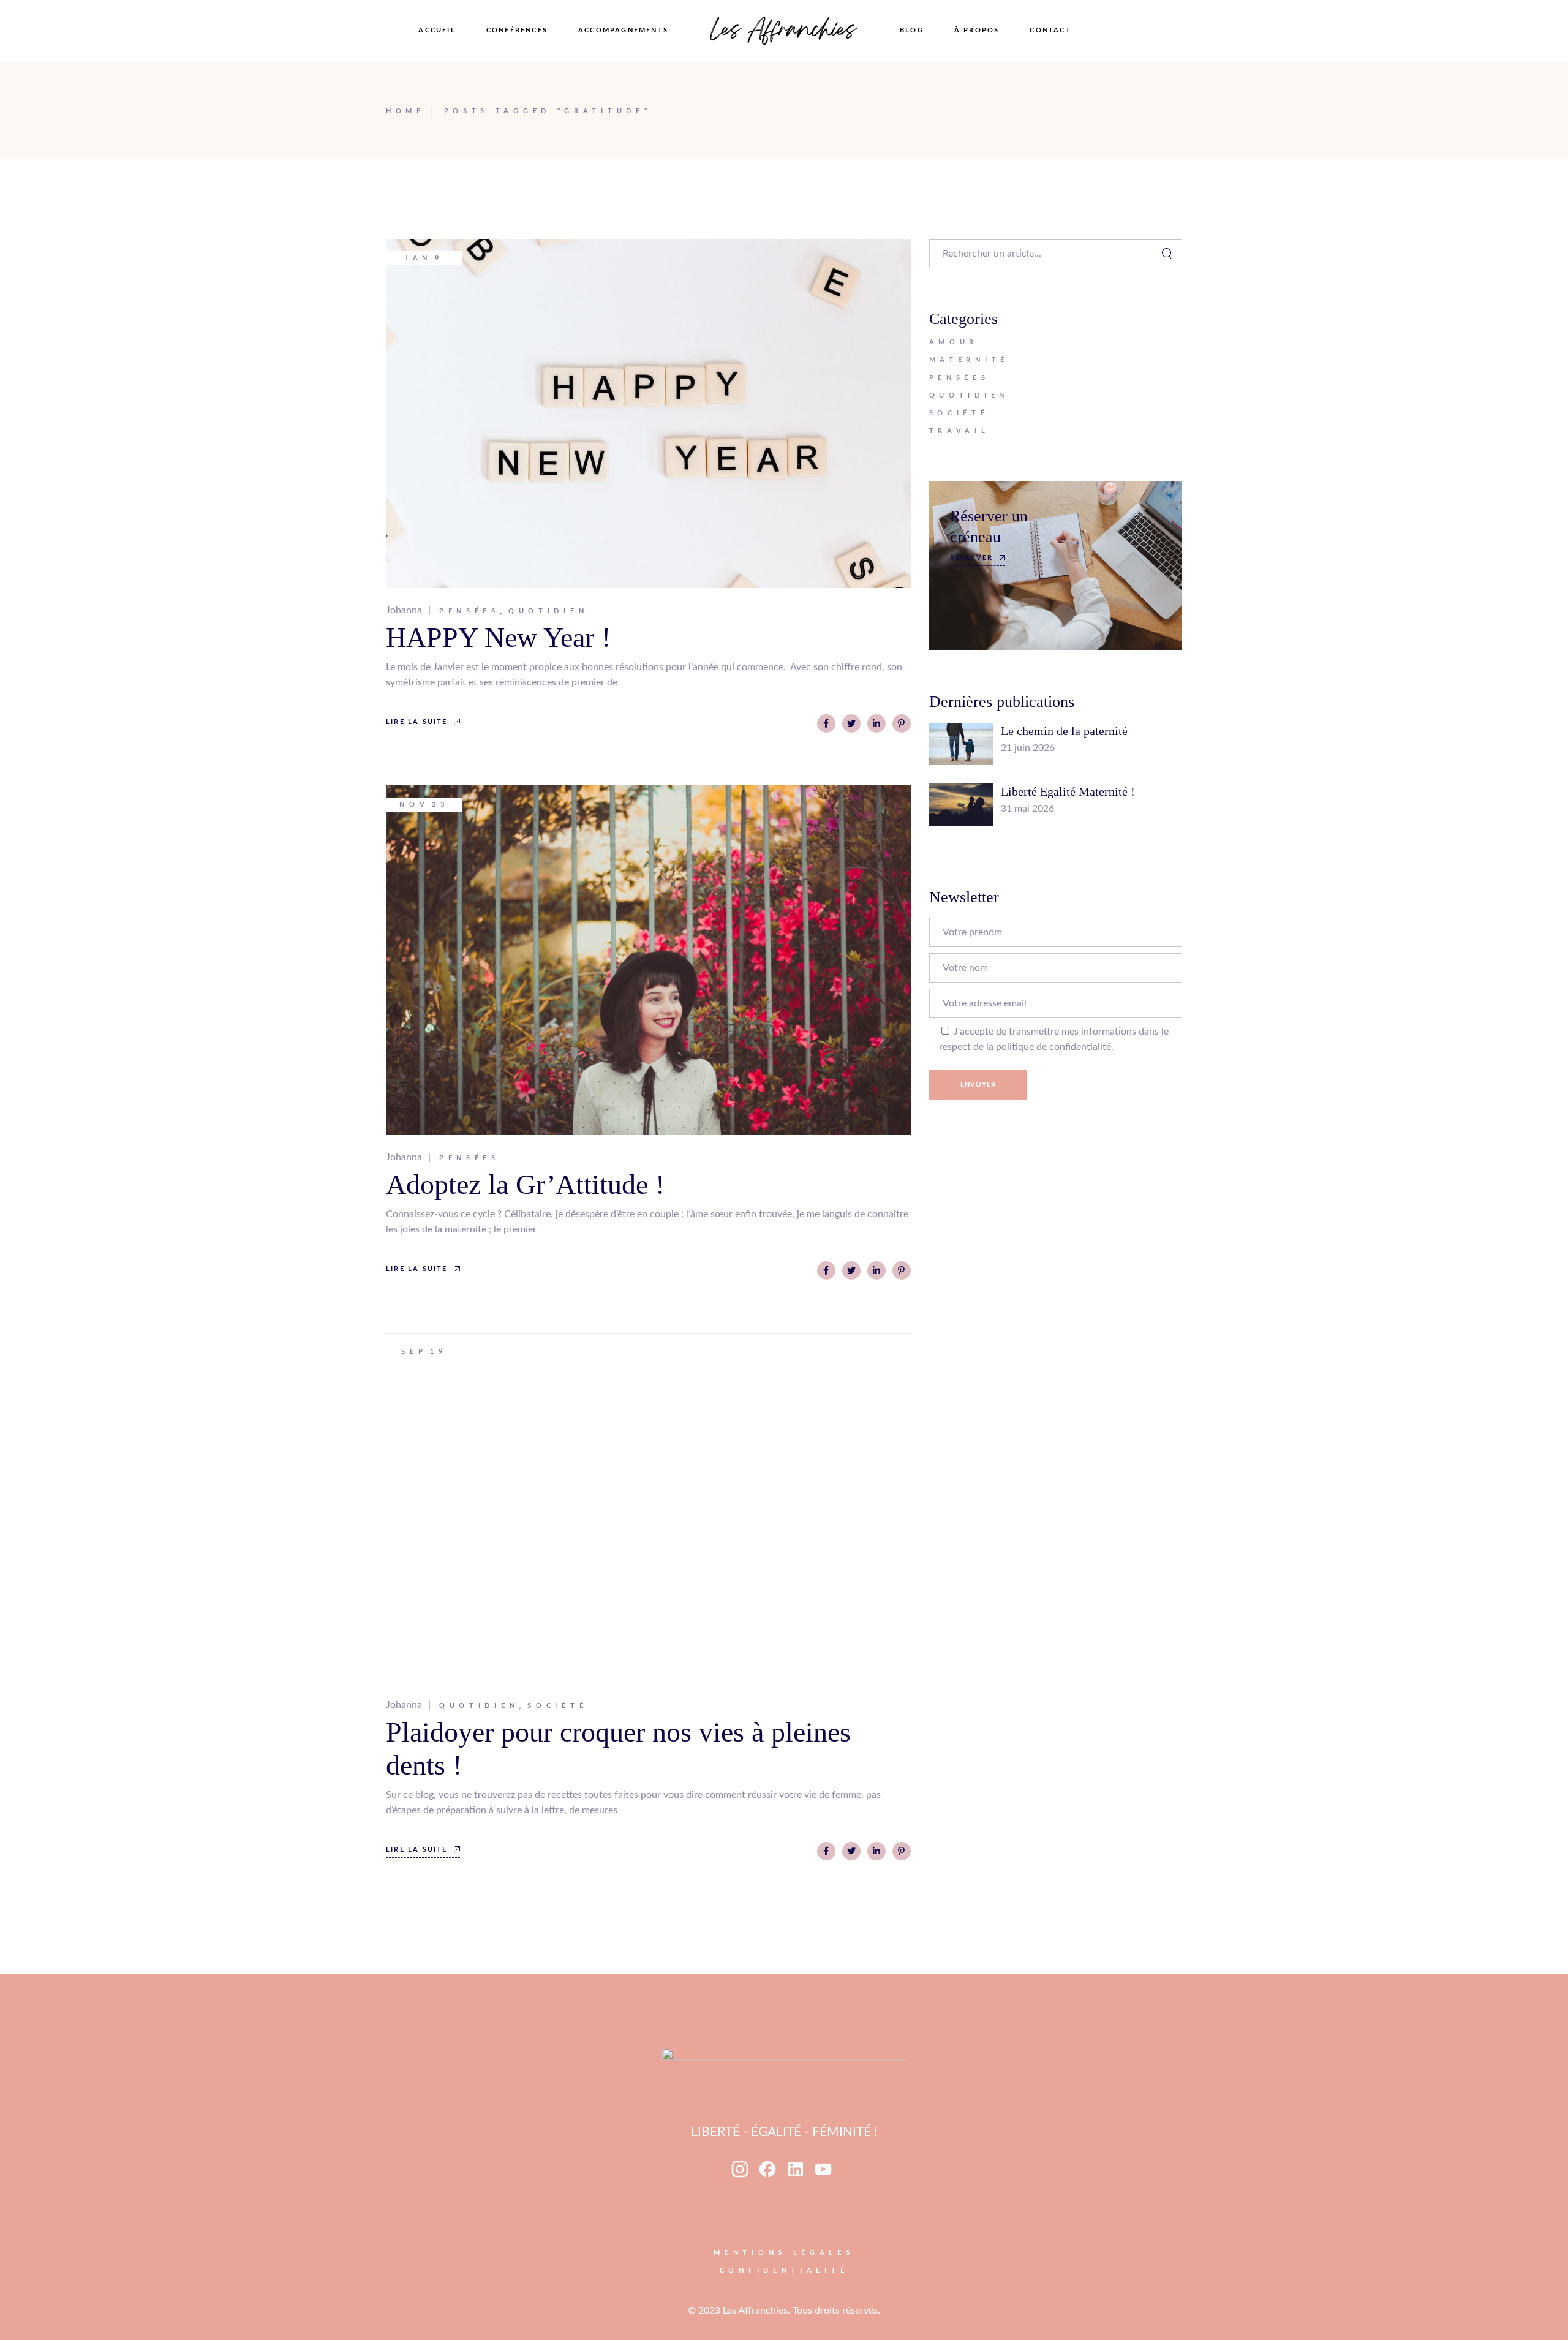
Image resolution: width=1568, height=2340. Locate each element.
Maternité (969, 360)
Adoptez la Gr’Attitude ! (525, 1184)
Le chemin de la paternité (1064, 731)
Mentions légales (784, 2253)
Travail (959, 431)
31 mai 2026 (1027, 809)
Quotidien (548, 611)
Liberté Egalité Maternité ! (1068, 791)
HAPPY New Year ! (498, 637)
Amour (954, 342)
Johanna (404, 610)
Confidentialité (784, 2270)
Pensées (469, 611)
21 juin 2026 (1028, 748)
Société (557, 1706)
